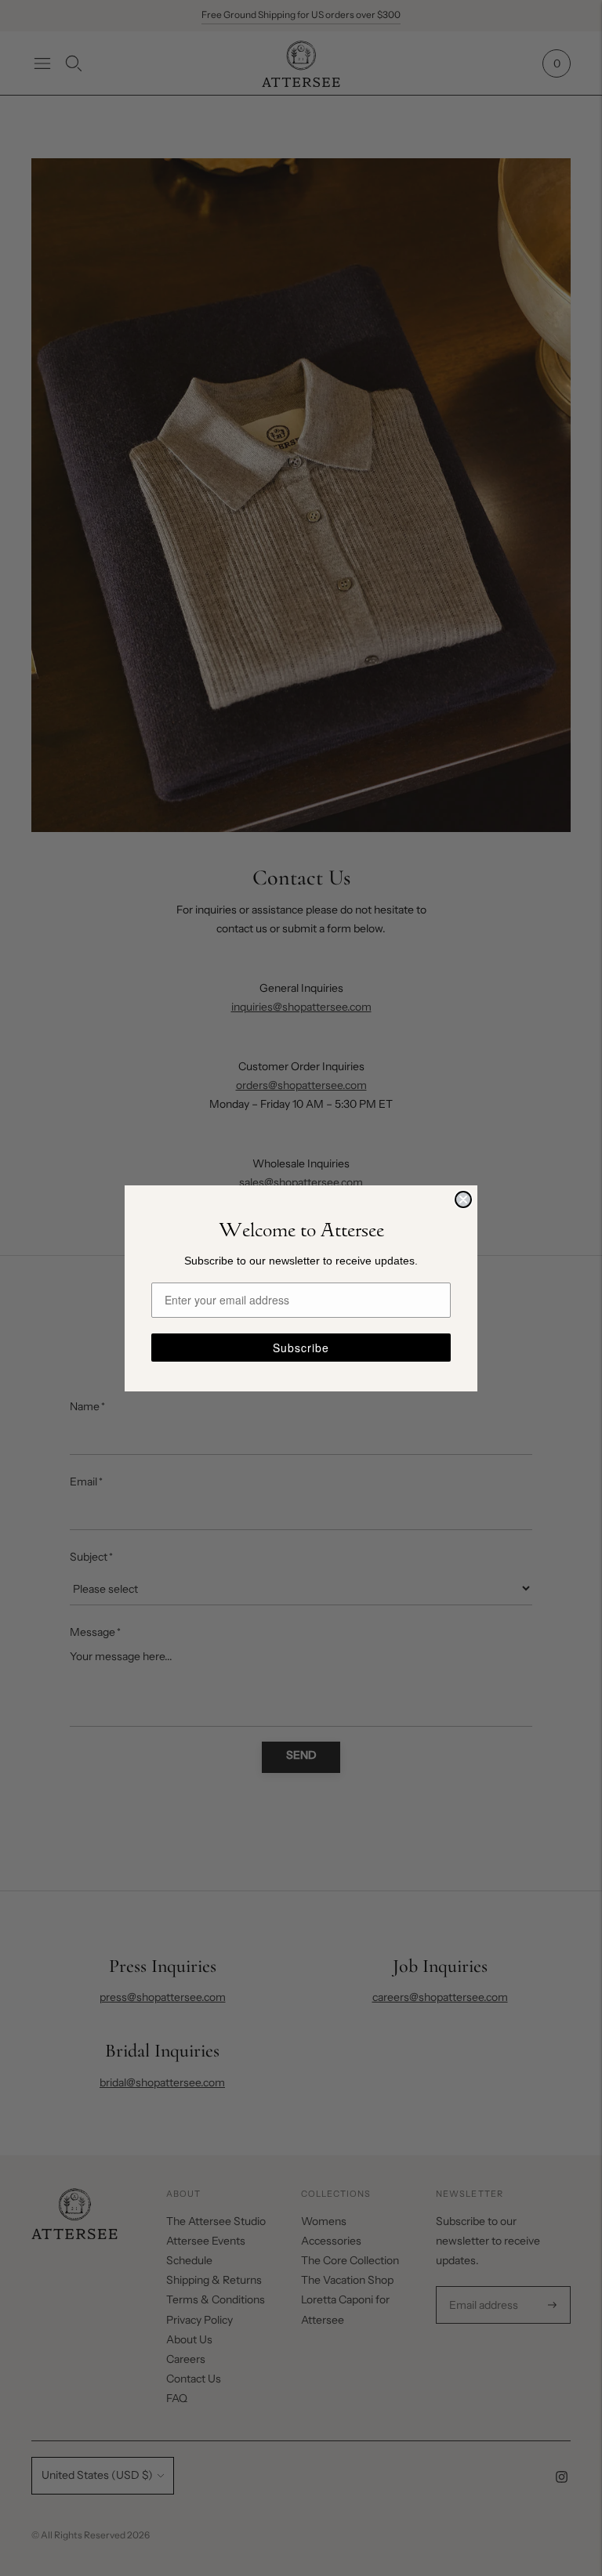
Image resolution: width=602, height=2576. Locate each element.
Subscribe (301, 1348)
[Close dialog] (463, 1199)
